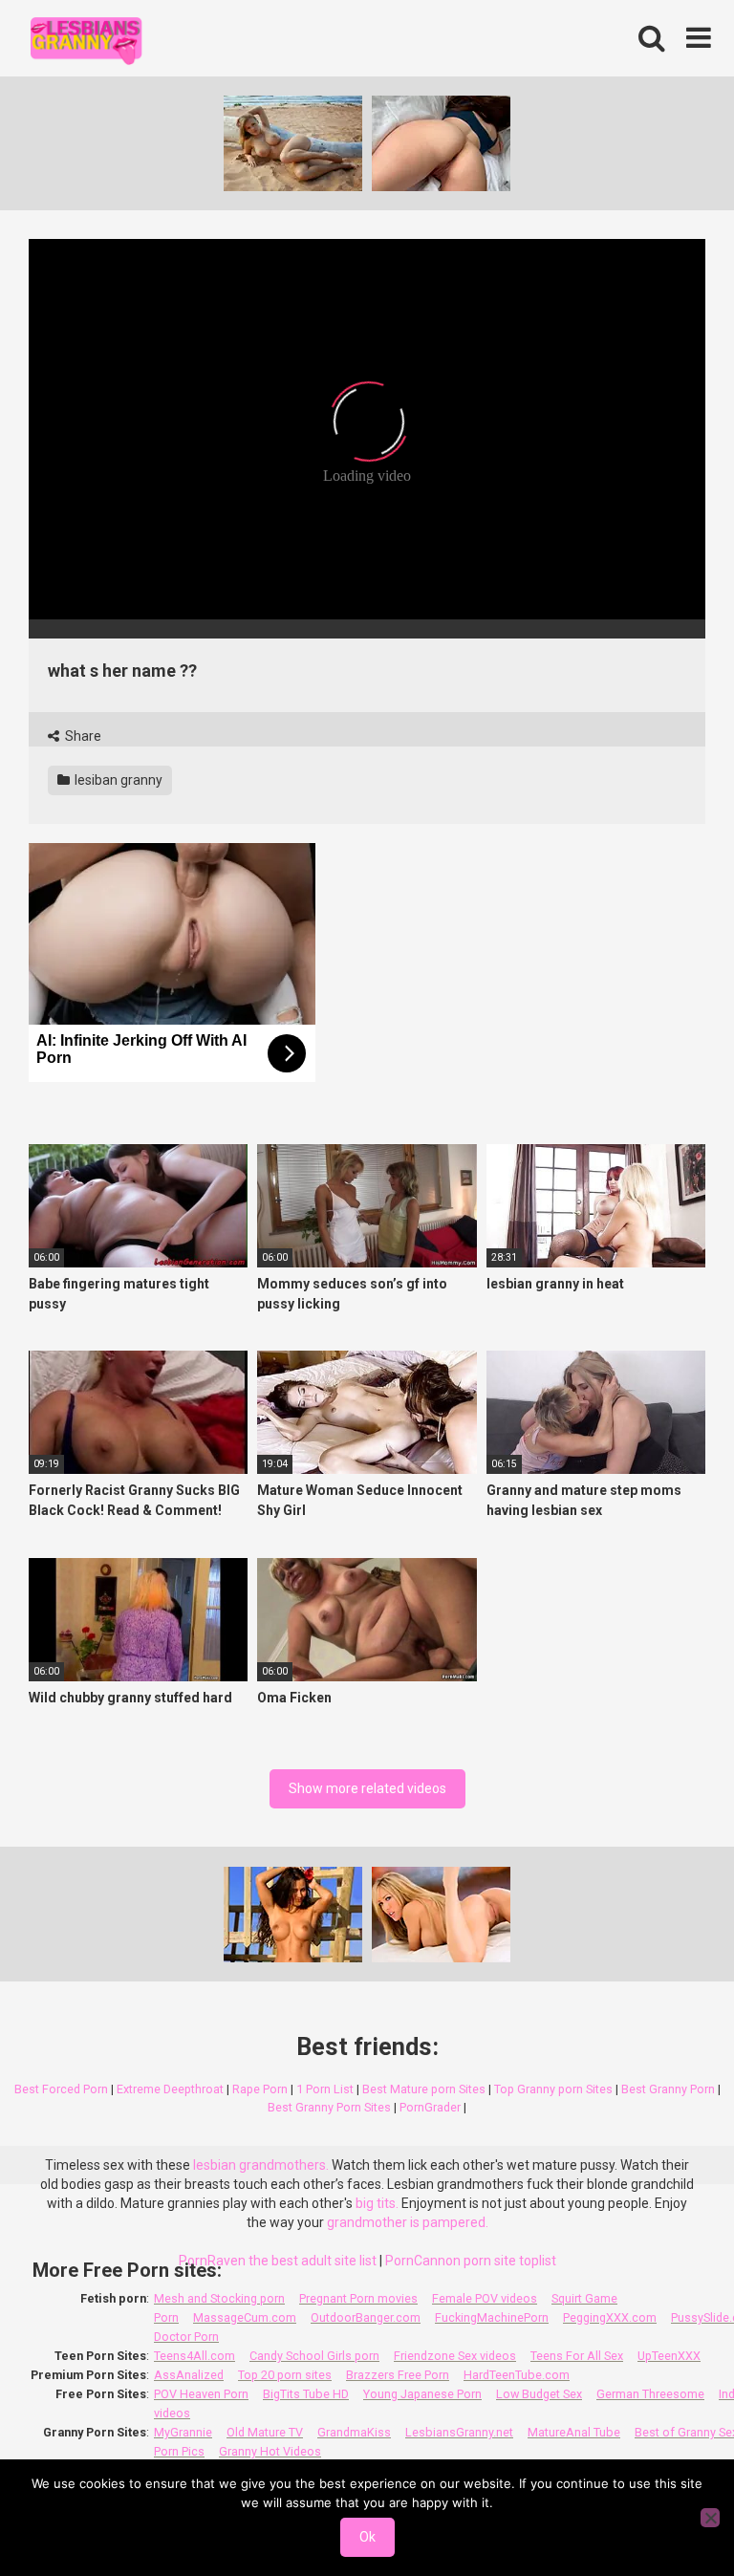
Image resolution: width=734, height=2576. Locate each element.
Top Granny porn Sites (553, 2089)
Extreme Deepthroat (170, 2089)
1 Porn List (325, 2089)
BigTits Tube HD (306, 2394)
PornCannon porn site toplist (471, 2261)
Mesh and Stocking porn (219, 2298)
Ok (367, 2537)
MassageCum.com (245, 2317)
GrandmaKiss (354, 2432)
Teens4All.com (194, 2356)
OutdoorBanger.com (366, 2317)
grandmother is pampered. (408, 2222)
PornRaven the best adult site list (278, 2261)
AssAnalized (189, 2375)
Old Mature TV (265, 2432)
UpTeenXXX (669, 2356)
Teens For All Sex (577, 2356)
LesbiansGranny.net (459, 2432)
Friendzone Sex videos (455, 2356)
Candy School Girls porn (314, 2356)
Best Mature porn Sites (424, 2089)
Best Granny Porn (668, 2089)
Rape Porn (260, 2089)
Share (82, 736)
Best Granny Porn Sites (329, 2107)
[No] (710, 2518)
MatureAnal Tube (574, 2432)
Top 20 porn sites (285, 2375)
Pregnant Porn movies (358, 2298)
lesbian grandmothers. (261, 2165)
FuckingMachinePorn (492, 2317)
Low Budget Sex (539, 2394)
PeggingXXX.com (610, 2317)
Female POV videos (485, 2298)
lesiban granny (117, 780)
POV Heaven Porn (201, 2394)
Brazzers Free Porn (398, 2375)
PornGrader (430, 2107)
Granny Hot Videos (270, 2451)
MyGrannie (183, 2432)
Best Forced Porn (61, 2089)
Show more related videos (367, 1788)
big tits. (377, 2203)
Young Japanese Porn (422, 2394)
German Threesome (650, 2394)
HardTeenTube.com (517, 2375)
